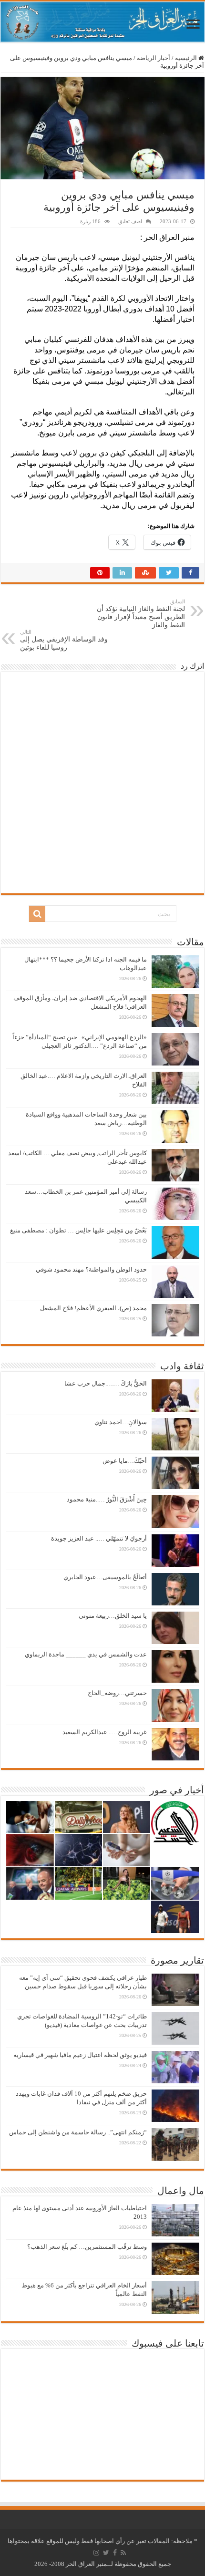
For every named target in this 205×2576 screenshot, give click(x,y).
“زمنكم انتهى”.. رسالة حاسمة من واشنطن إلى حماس (78, 2132)
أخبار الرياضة (154, 58)
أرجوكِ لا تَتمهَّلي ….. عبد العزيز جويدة (99, 1538)
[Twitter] (106, 2553)
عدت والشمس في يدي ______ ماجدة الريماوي (86, 1654)
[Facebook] (115, 2553)
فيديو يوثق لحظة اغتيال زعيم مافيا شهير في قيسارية (80, 2055)
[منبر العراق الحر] (102, 22)
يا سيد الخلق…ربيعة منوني (113, 1616)
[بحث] (37, 914)
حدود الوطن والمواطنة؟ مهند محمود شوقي (91, 1269)
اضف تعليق (130, 221)
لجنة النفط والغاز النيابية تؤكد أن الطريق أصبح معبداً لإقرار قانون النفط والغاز (141, 614)
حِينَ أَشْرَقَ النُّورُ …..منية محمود (107, 1499)
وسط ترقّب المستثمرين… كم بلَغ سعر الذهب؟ (87, 2247)
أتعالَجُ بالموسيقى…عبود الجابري (105, 1577)
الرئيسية (187, 58)
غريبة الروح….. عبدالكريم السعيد (105, 1732)
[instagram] (96, 2553)
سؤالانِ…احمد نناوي (121, 1422)
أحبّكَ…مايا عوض (125, 1461)
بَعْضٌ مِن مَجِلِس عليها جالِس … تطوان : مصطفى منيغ (78, 1230)
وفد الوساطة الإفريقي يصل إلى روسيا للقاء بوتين (64, 640)
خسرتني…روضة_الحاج (117, 1693)
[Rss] (123, 2553)
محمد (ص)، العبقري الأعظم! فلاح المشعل (93, 1308)
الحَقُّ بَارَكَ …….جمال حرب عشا (106, 1383)
